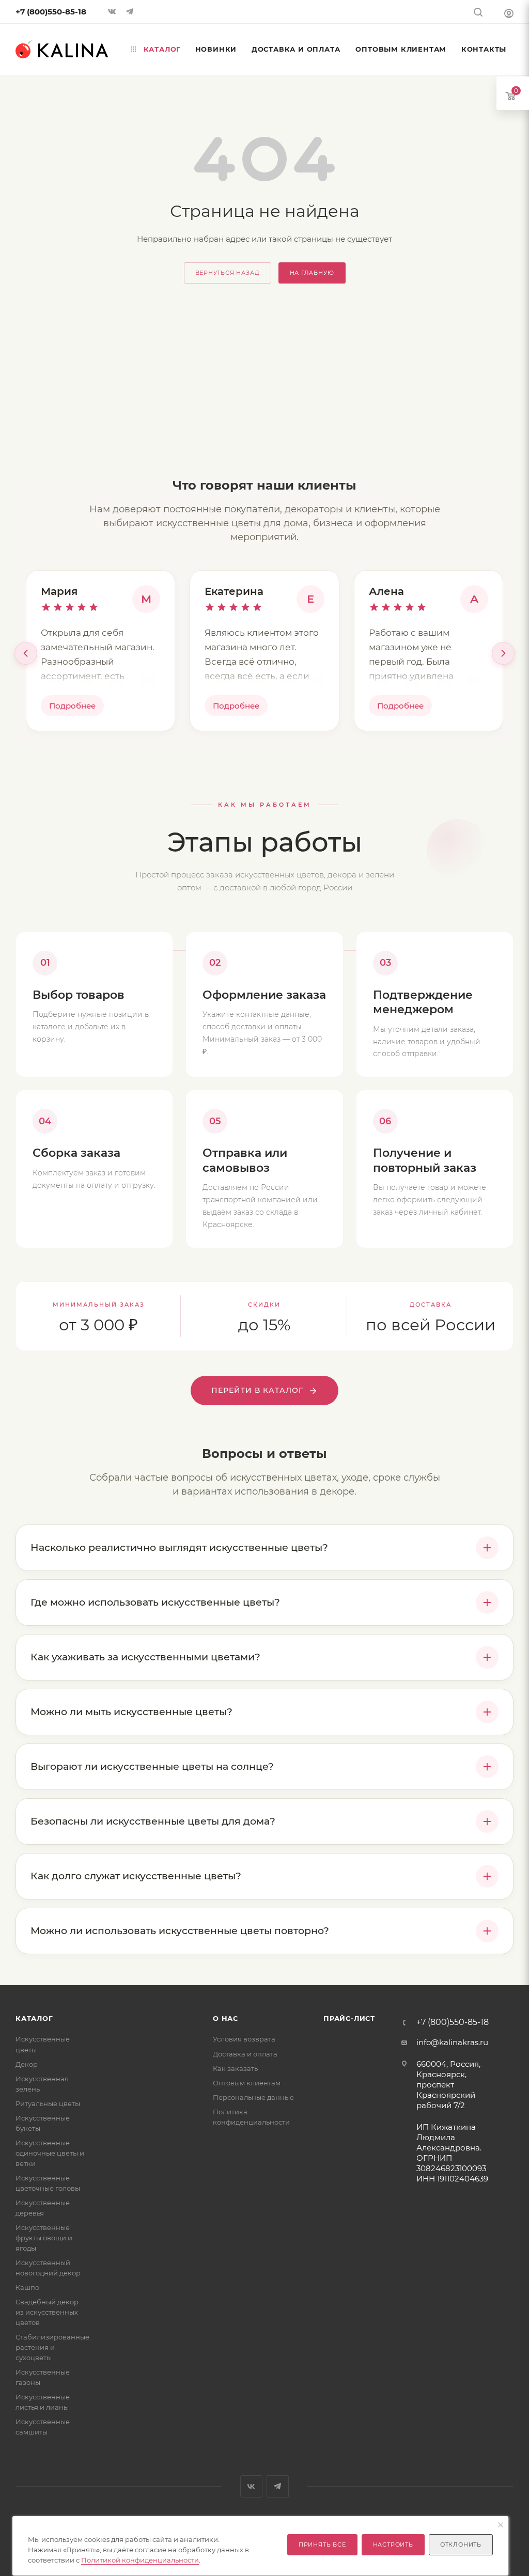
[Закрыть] (501, 2525)
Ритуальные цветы (48, 2103)
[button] (26, 653)
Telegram (278, 2486)
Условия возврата (244, 2039)
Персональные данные (253, 2097)
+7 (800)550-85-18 (51, 12)
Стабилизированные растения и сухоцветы (52, 2347)
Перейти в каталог (257, 1390)
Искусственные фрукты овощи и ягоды (44, 2238)
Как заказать (235, 2068)
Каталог (34, 2018)
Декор (27, 2064)
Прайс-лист (349, 2018)
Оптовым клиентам (247, 2083)
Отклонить (461, 2544)
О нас (225, 2018)
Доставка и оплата (245, 2054)
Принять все (322, 2544)
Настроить (393, 2544)
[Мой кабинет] (509, 13)
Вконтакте (251, 2486)
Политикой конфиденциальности (140, 2560)
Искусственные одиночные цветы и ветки (50, 2153)
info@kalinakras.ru (452, 2042)
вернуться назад (228, 273)
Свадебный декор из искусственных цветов (47, 2312)
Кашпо (27, 2287)
